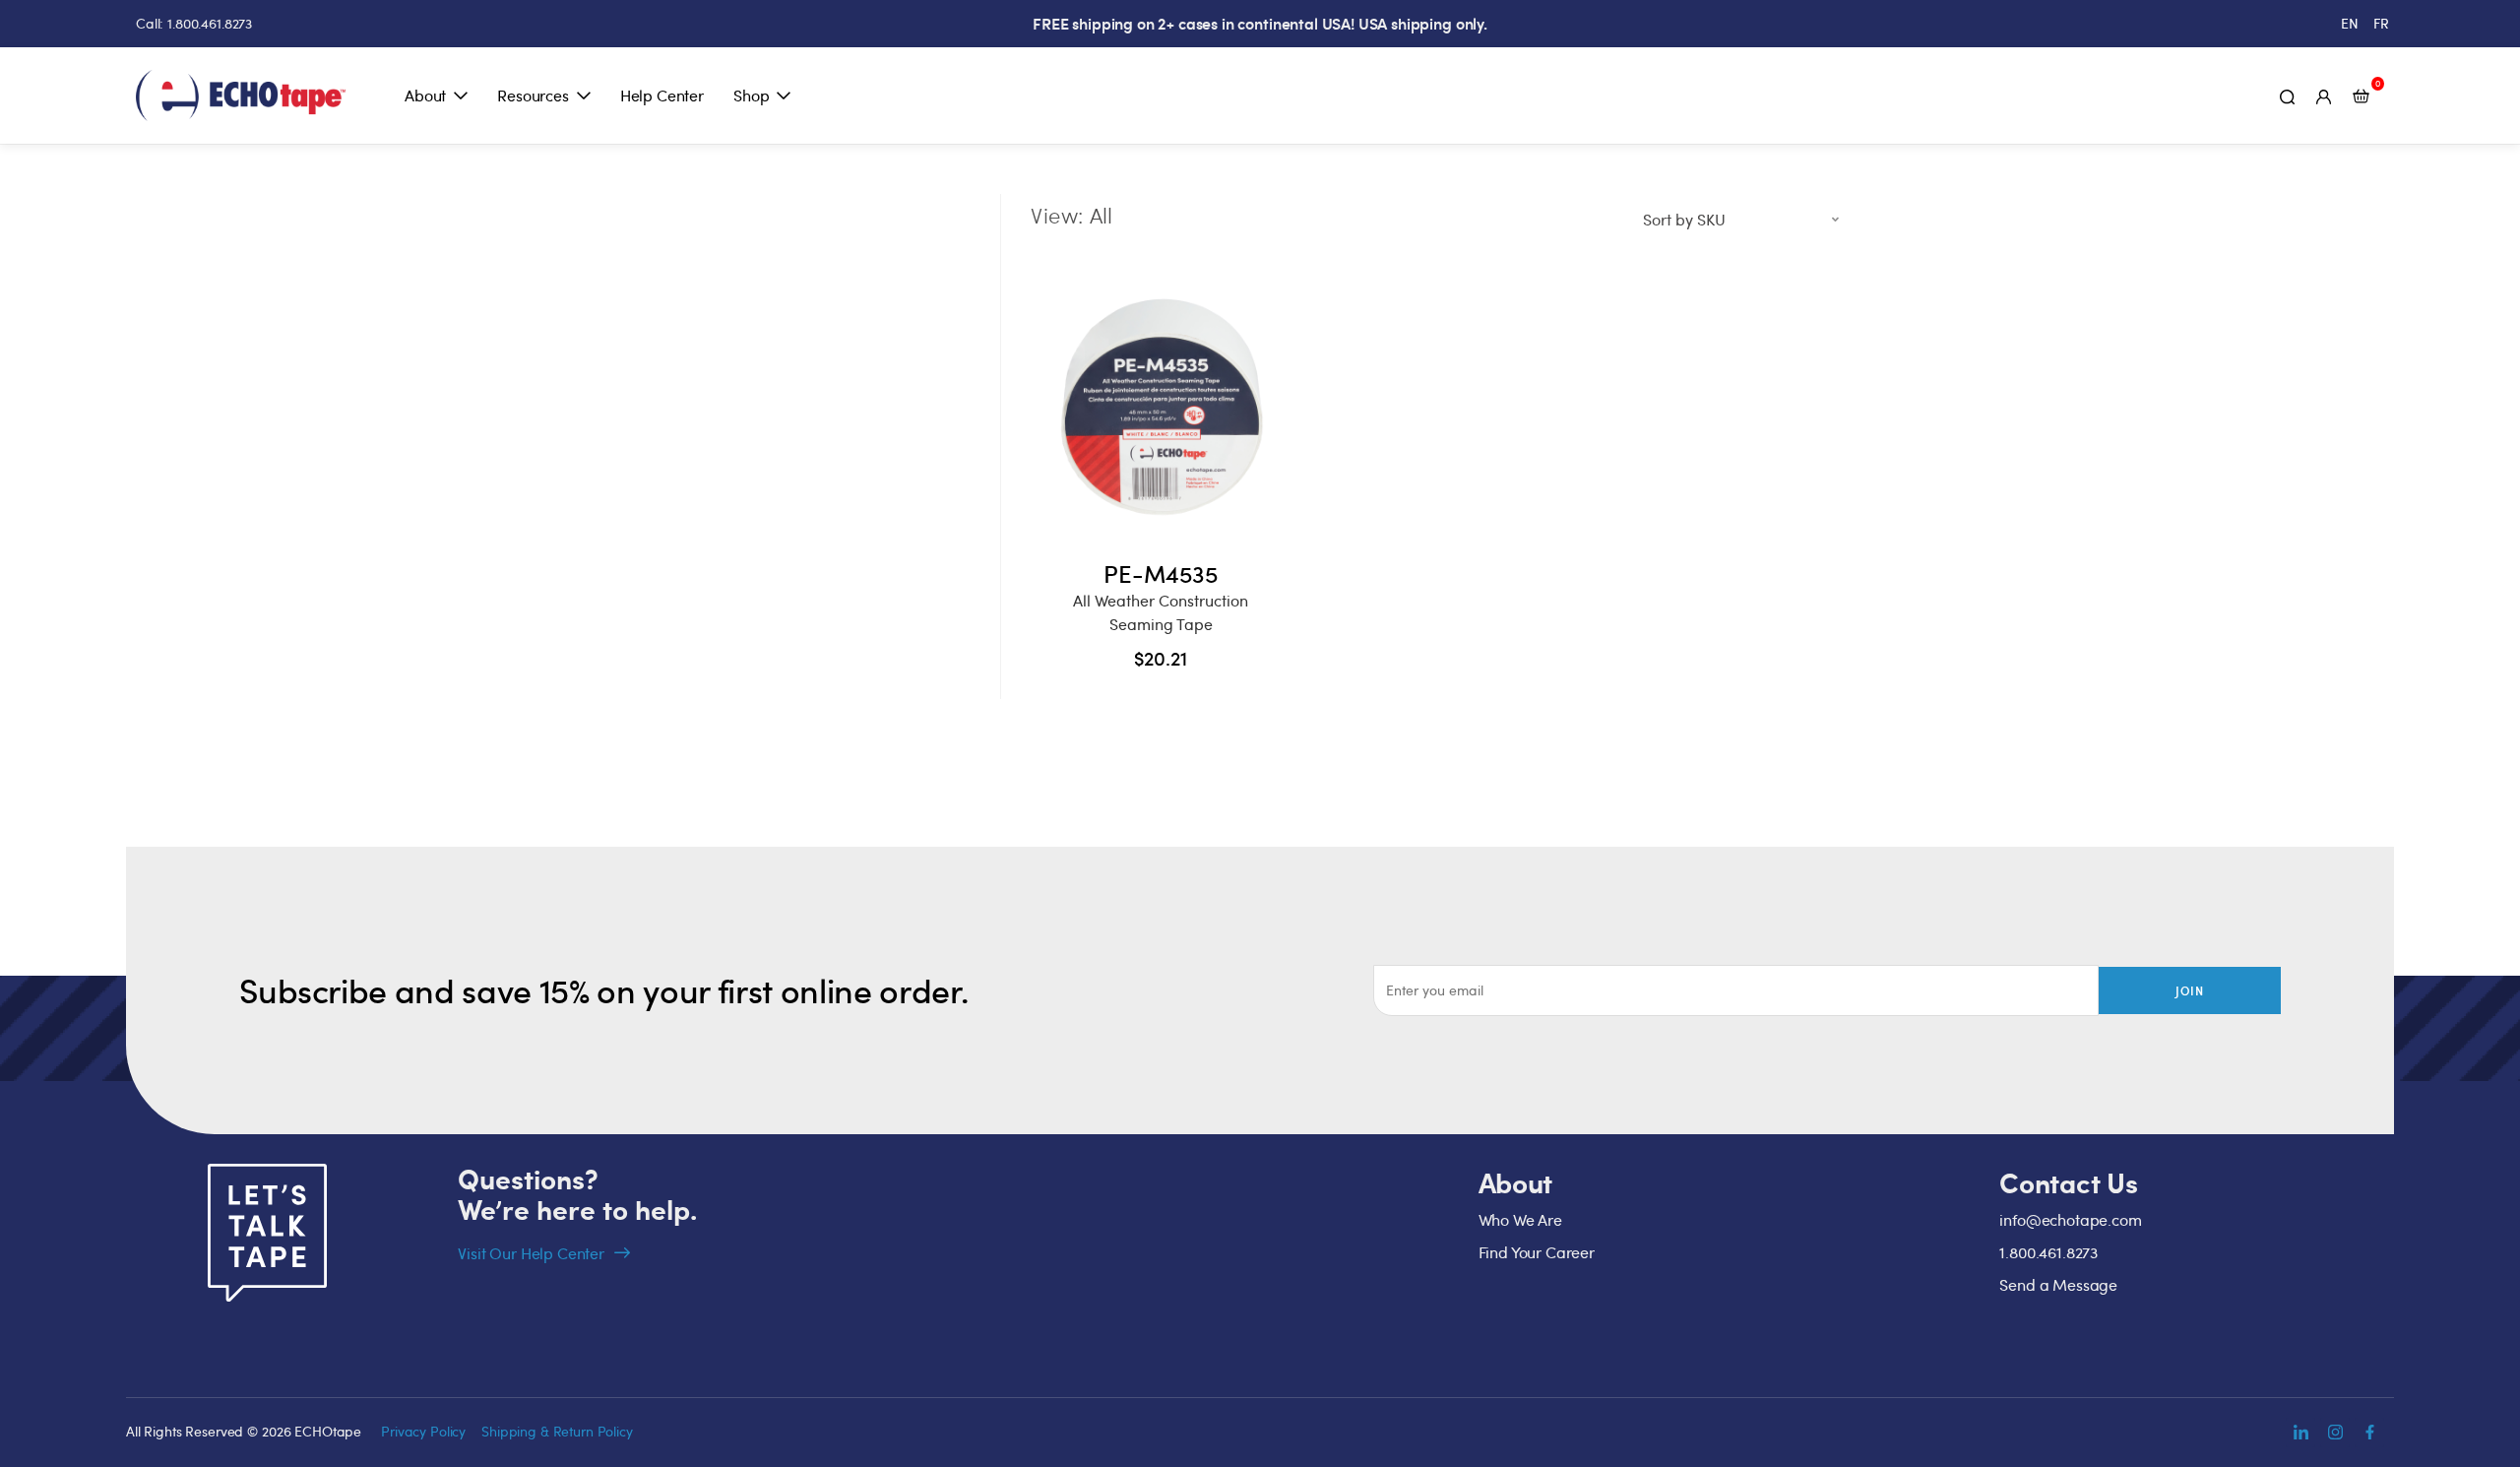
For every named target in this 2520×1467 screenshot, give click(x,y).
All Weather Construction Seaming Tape (1161, 612)
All (1101, 215)
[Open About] (461, 96)
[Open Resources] (584, 96)
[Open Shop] (784, 96)
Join (2190, 990)
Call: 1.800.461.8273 (194, 23)
